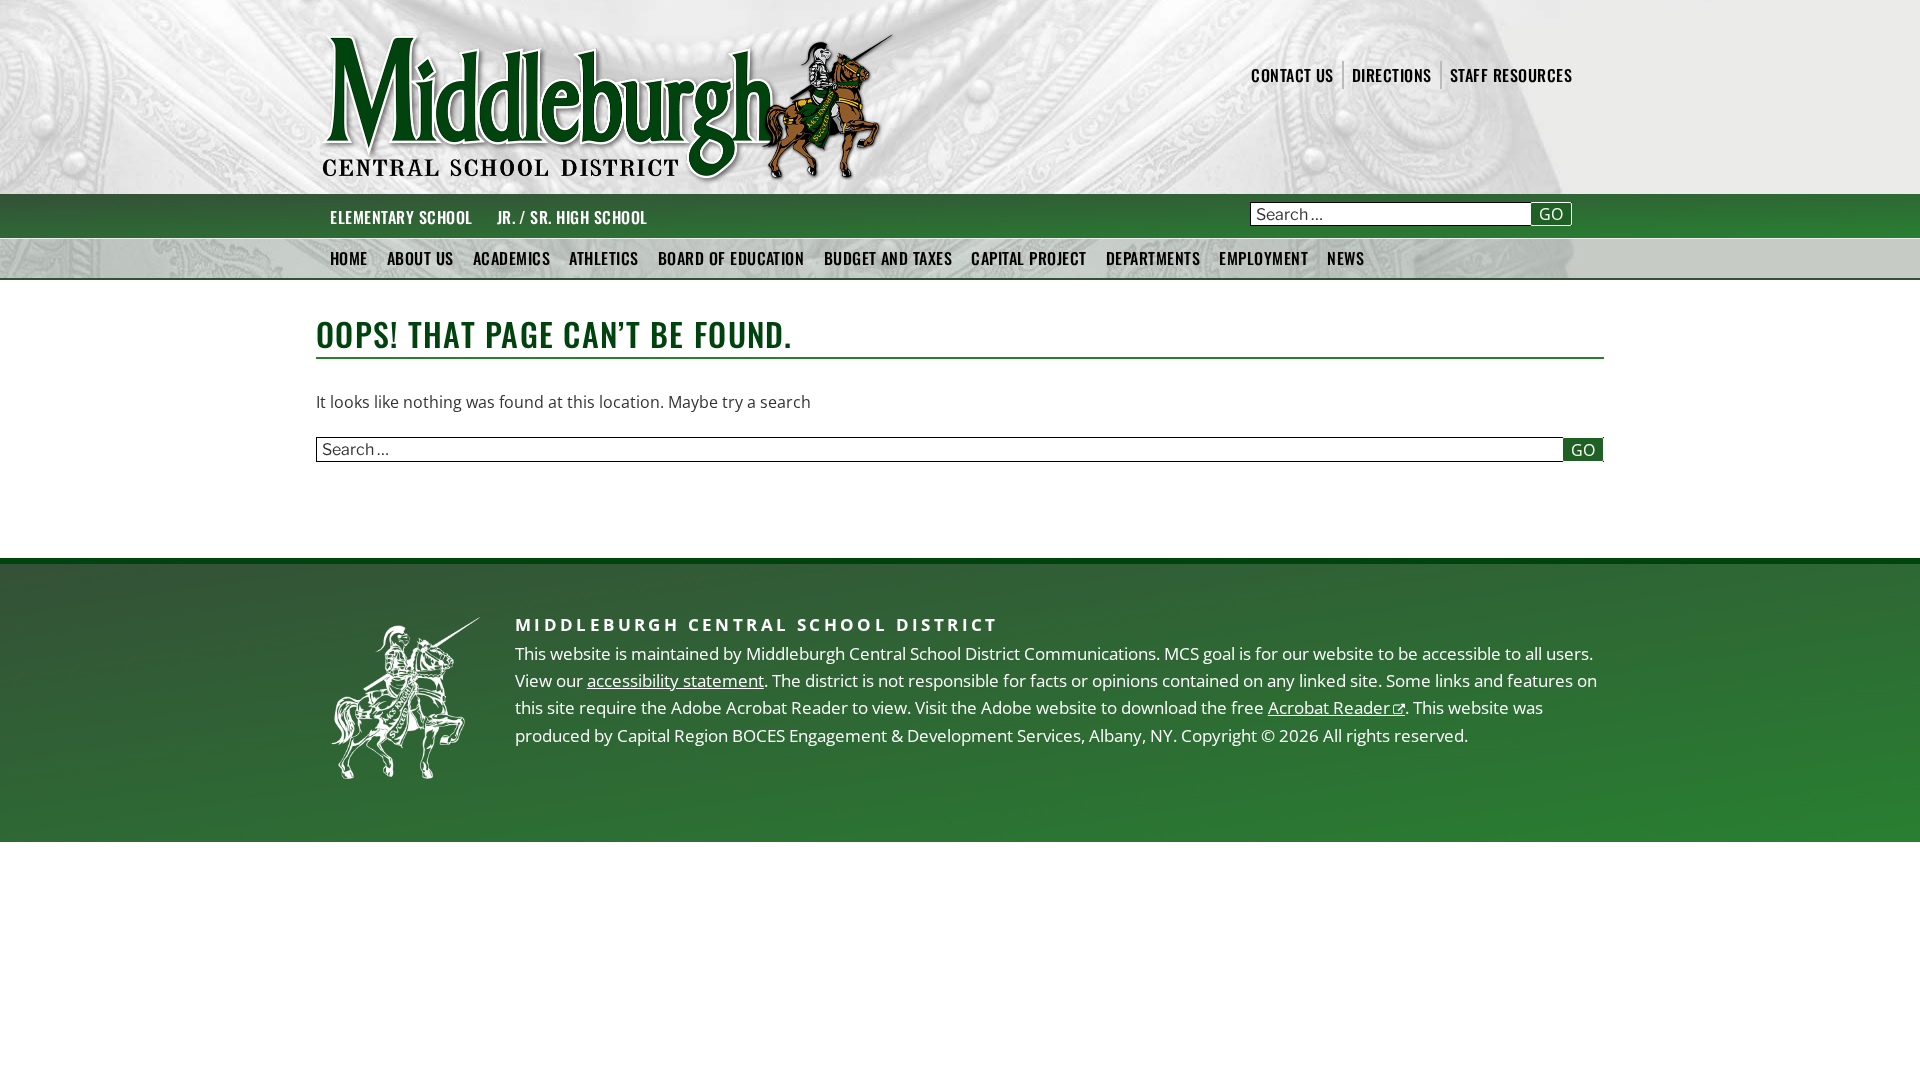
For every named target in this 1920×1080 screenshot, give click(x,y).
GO (1551, 214)
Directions (1392, 75)
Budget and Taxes (888, 258)
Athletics (603, 258)
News (1345, 258)
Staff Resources (1511, 75)
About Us (420, 258)
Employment (1263, 258)
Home (349, 258)
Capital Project (1028, 258)
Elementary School (401, 217)
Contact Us (1292, 75)
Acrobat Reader (1329, 707)
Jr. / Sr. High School (572, 217)
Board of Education (731, 258)
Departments (1153, 258)
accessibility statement (675, 680)
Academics (511, 258)
